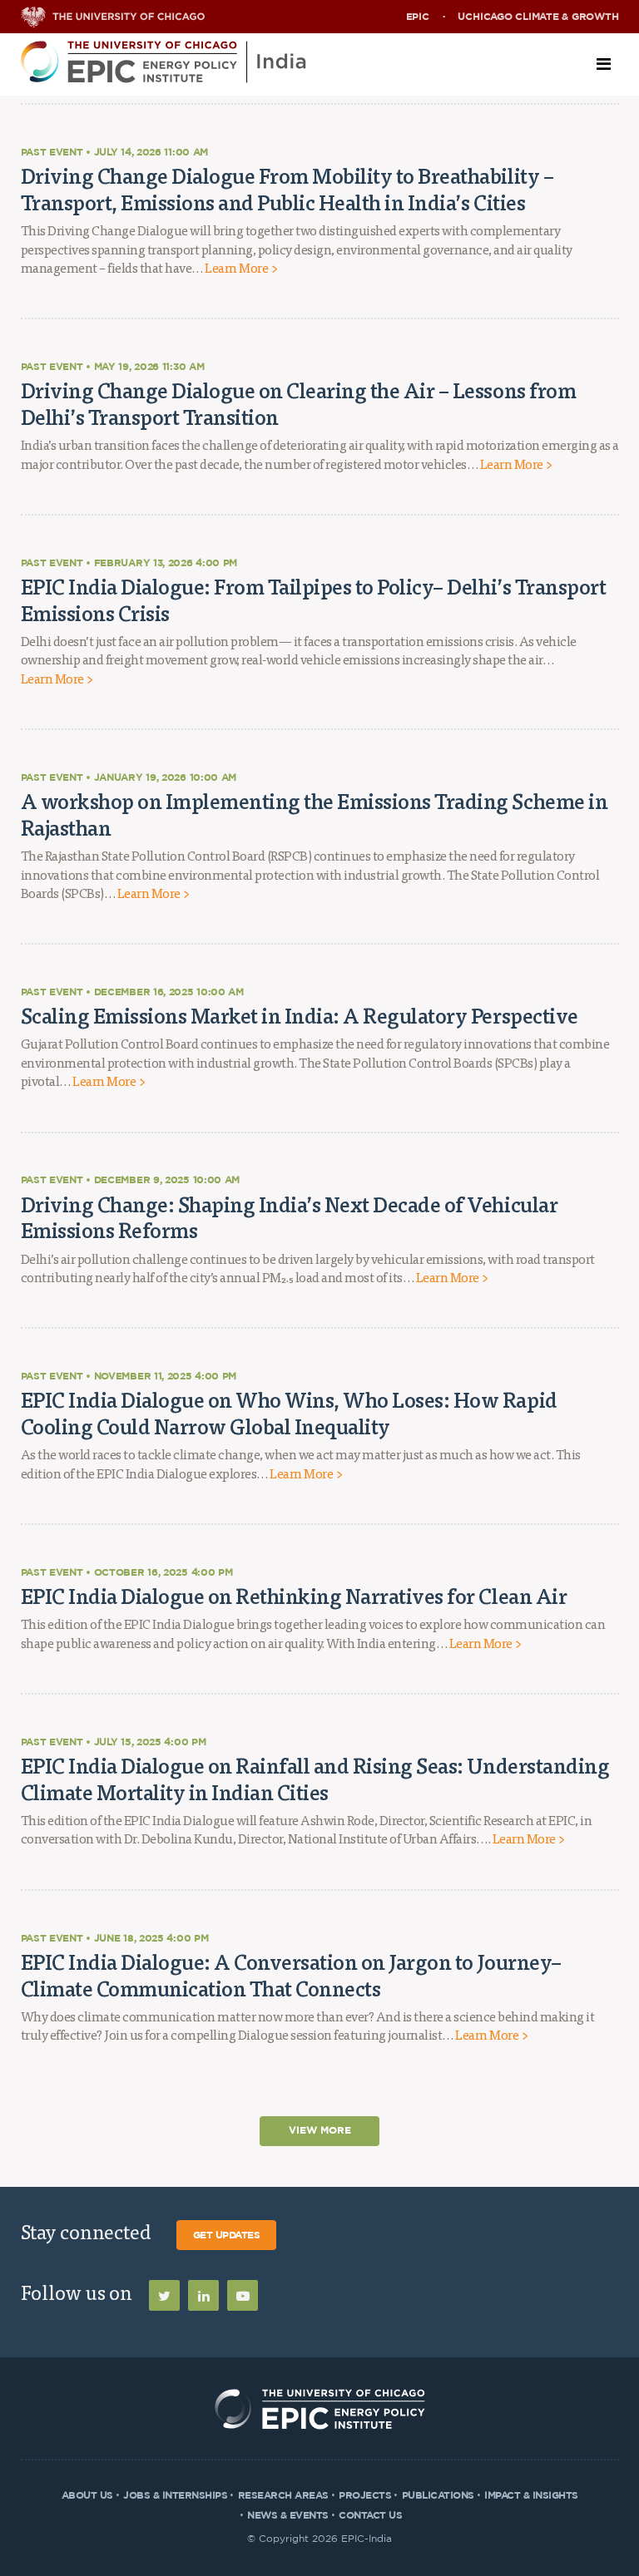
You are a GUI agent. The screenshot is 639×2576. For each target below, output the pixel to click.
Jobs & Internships (175, 2495)
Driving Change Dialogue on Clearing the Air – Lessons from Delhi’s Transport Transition (299, 403)
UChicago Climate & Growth (538, 17)
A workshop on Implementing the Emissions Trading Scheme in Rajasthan (315, 814)
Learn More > (241, 269)
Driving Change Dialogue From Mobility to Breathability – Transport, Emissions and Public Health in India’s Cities (287, 189)
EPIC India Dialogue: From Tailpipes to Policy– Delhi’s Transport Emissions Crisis (314, 600)
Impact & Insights (531, 2495)
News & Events (288, 2515)
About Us (87, 2495)
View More (320, 2131)
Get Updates (227, 2235)
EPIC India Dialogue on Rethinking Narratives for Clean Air (294, 1596)
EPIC (418, 17)
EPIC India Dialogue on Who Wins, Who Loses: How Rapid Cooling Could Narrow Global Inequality (289, 1413)
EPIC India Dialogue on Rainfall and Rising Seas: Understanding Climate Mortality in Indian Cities (315, 1779)
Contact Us (370, 2515)
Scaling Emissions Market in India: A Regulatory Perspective (300, 1015)
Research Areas (283, 2495)
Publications (438, 2495)
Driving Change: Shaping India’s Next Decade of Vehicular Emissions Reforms (290, 1217)
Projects (365, 2495)
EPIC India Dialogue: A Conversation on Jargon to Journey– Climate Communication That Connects (291, 1975)
